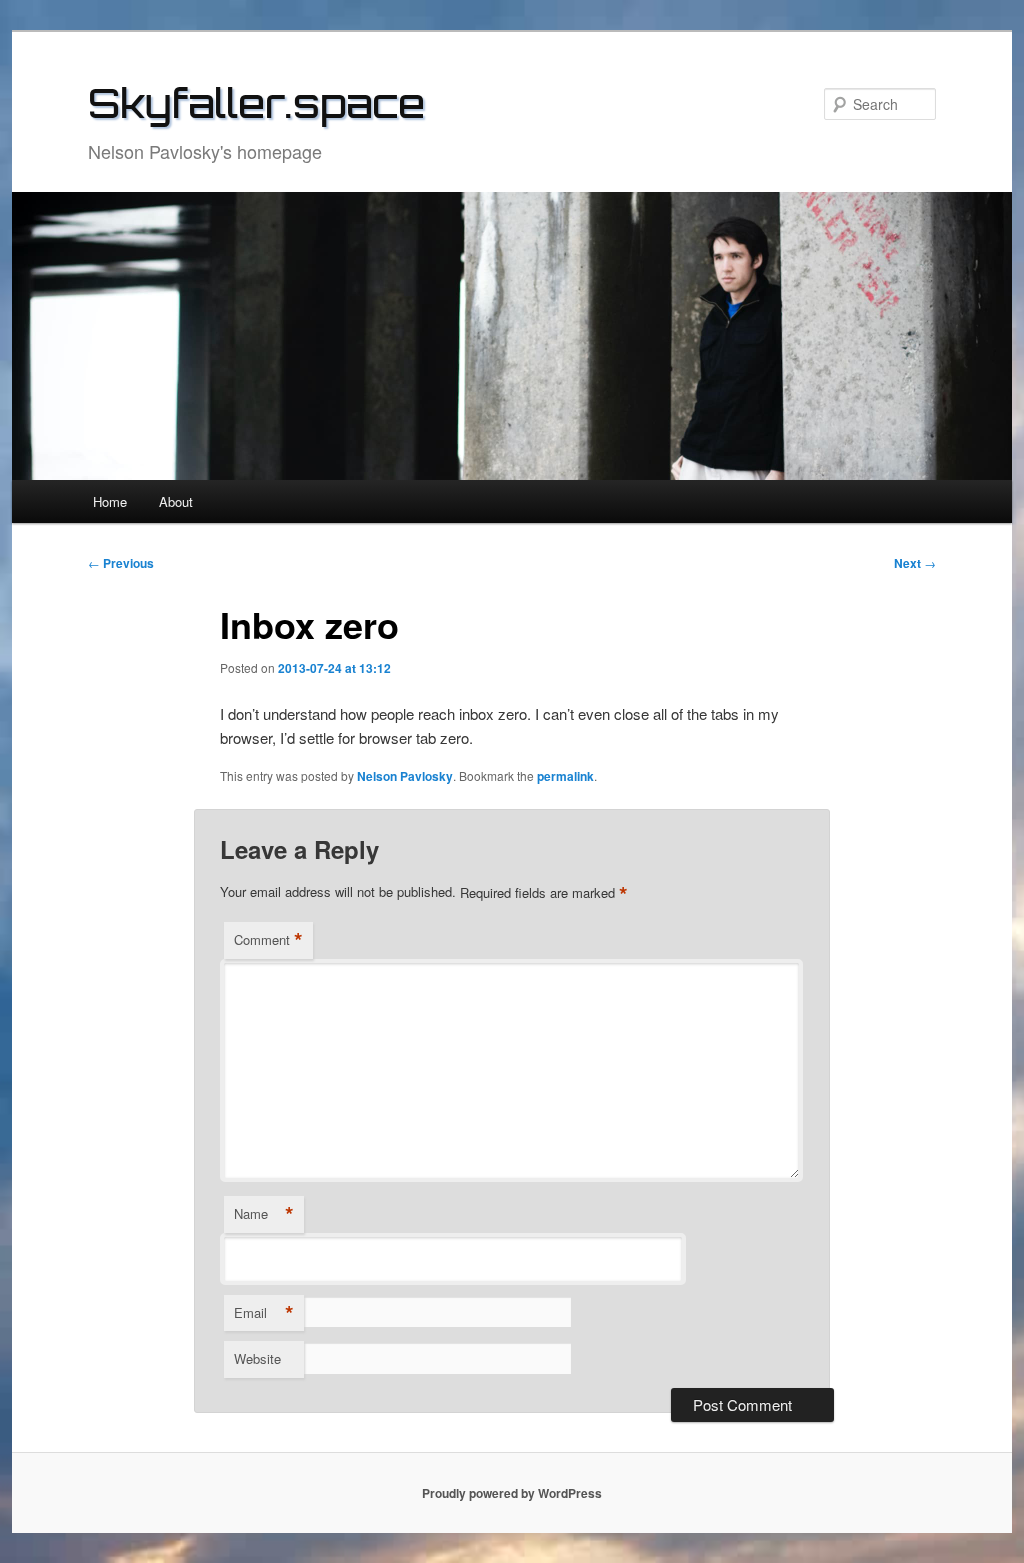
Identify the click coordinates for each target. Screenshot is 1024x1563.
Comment (268, 940)
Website (257, 1358)
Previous (121, 563)
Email (264, 1313)
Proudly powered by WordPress (512, 1493)
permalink (565, 776)
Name (264, 1214)
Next (915, 563)
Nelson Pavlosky (405, 776)
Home (110, 501)
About (176, 501)
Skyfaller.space (256, 103)
